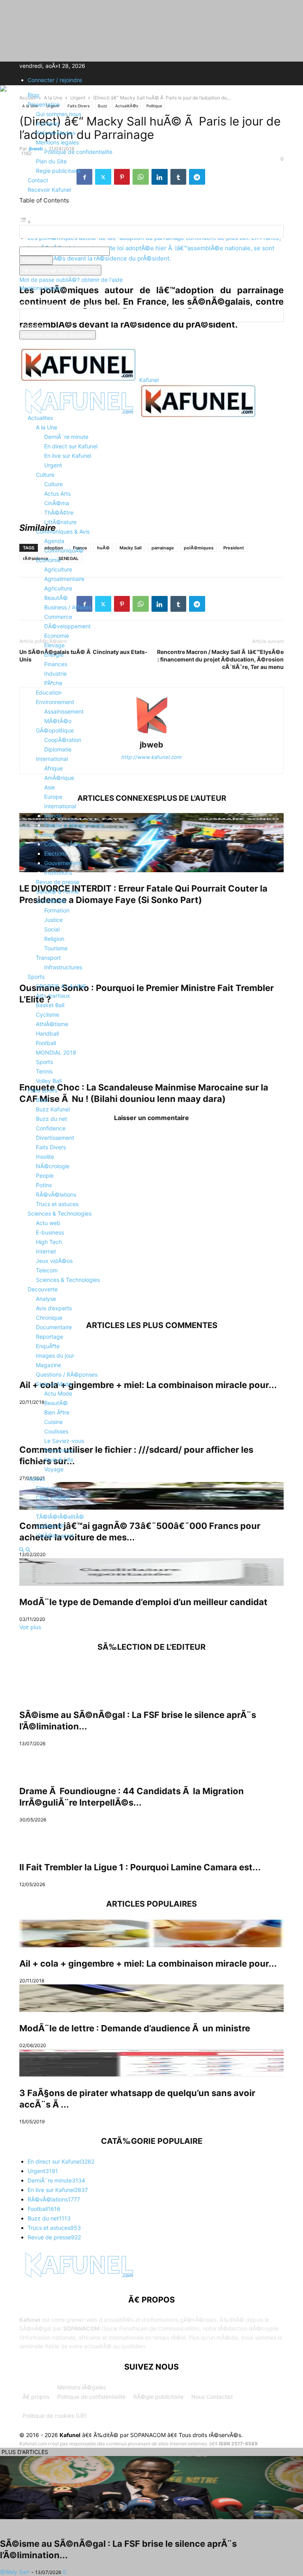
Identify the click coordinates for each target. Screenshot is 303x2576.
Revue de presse (58, 882)
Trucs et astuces (57, 1204)
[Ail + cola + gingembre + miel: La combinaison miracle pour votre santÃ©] (151, 1933)
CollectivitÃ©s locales (72, 844)
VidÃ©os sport (55, 1535)
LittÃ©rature (60, 522)
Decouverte (43, 1289)
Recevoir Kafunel (49, 190)
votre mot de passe (135, 251)
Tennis (44, 1071)
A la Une (47, 427)
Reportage (50, 1337)
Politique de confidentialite (78, 152)
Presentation (44, 104)
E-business (50, 1232)
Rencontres (59, 1450)
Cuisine (53, 1422)
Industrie (55, 674)
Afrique (53, 768)
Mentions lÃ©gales (81, 2387)
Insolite (45, 1157)
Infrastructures (63, 967)
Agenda (54, 541)
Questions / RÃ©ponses (67, 1374)
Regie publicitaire (58, 171)
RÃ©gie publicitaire (158, 2397)
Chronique (49, 1318)
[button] (31, 398)
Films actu (49, 1488)
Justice (53, 920)
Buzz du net (51, 1119)
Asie (50, 787)
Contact (38, 180)
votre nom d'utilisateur (48, 243)
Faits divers (42, 1090)
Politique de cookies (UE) (55, 2416)
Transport (48, 958)
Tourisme (56, 948)
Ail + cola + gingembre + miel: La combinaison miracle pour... (148, 1963)
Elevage (54, 645)
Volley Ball (49, 1081)
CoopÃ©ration (63, 740)
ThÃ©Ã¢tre (59, 512)
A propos (48, 123)
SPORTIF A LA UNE (61, 986)
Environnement (55, 702)
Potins (44, 1185)
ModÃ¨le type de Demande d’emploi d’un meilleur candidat (143, 1602)
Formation (57, 910)
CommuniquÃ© (64, 550)
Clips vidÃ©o (53, 1498)
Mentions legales (57, 142)
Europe (53, 797)
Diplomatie (58, 749)
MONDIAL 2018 (56, 1052)
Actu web (48, 1223)
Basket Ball (50, 1005)
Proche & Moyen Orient (74, 825)
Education (49, 692)
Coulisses (56, 1431)
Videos (36, 1479)
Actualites (40, 418)
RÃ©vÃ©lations (56, 1194)
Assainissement (64, 711)
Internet (46, 1251)
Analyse (46, 1299)
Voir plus (30, 1627)
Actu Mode (58, 1393)
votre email (34, 326)
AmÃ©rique (59, 778)
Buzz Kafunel (53, 1109)
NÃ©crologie (53, 1166)
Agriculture (58, 569)
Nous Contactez (212, 2397)
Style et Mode (54, 1384)
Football (46, 1043)
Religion (54, 939)
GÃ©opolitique (55, 730)
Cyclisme (48, 1014)
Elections (56, 853)
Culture (45, 475)
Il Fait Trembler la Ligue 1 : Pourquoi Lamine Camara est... (140, 1867)
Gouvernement (63, 863)
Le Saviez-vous (64, 1441)
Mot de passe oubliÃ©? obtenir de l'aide (71, 280)
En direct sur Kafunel (71, 446)
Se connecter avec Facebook (60, 270)
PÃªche (53, 683)
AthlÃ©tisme (52, 1024)
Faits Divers (51, 1147)
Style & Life (59, 1460)
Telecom (47, 1270)
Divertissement (55, 1138)
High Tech (49, 1242)
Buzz (42, 1100)
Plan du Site (51, 161)
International (52, 759)
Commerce (58, 617)
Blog (33, 95)
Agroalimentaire (64, 579)
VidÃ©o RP (50, 1526)
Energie (54, 655)
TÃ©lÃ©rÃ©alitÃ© (60, 1517)
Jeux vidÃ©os (54, 1261)
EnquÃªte (48, 1346)
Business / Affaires (68, 607)
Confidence (51, 1128)
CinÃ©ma (57, 503)
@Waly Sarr (15, 2572)
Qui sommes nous (59, 114)
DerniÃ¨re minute (66, 437)
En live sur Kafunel (68, 456)
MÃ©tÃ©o (58, 721)
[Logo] (79, 416)
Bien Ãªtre (57, 1412)
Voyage (54, 1469)
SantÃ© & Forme (57, 891)
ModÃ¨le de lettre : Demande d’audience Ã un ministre (135, 2028)
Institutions (58, 872)
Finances (56, 664)
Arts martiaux (53, 996)
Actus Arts (57, 494)
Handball (47, 1033)
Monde (53, 816)
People (45, 1176)
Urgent (53, 465)
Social (52, 929)
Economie (48, 560)
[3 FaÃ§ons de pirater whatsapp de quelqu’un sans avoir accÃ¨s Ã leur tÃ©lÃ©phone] (151, 2063)
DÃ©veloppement (67, 626)
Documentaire (54, 1327)
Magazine (49, 1365)
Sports (36, 977)
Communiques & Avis (63, 531)
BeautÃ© (56, 598)
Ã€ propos (36, 2397)
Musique (47, 1507)
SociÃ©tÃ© (51, 901)
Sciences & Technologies (60, 1213)
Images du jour (55, 1355)
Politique (47, 835)
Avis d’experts (54, 1308)
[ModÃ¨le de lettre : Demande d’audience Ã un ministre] (151, 1998)
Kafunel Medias (56, 133)
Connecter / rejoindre (55, 80)
